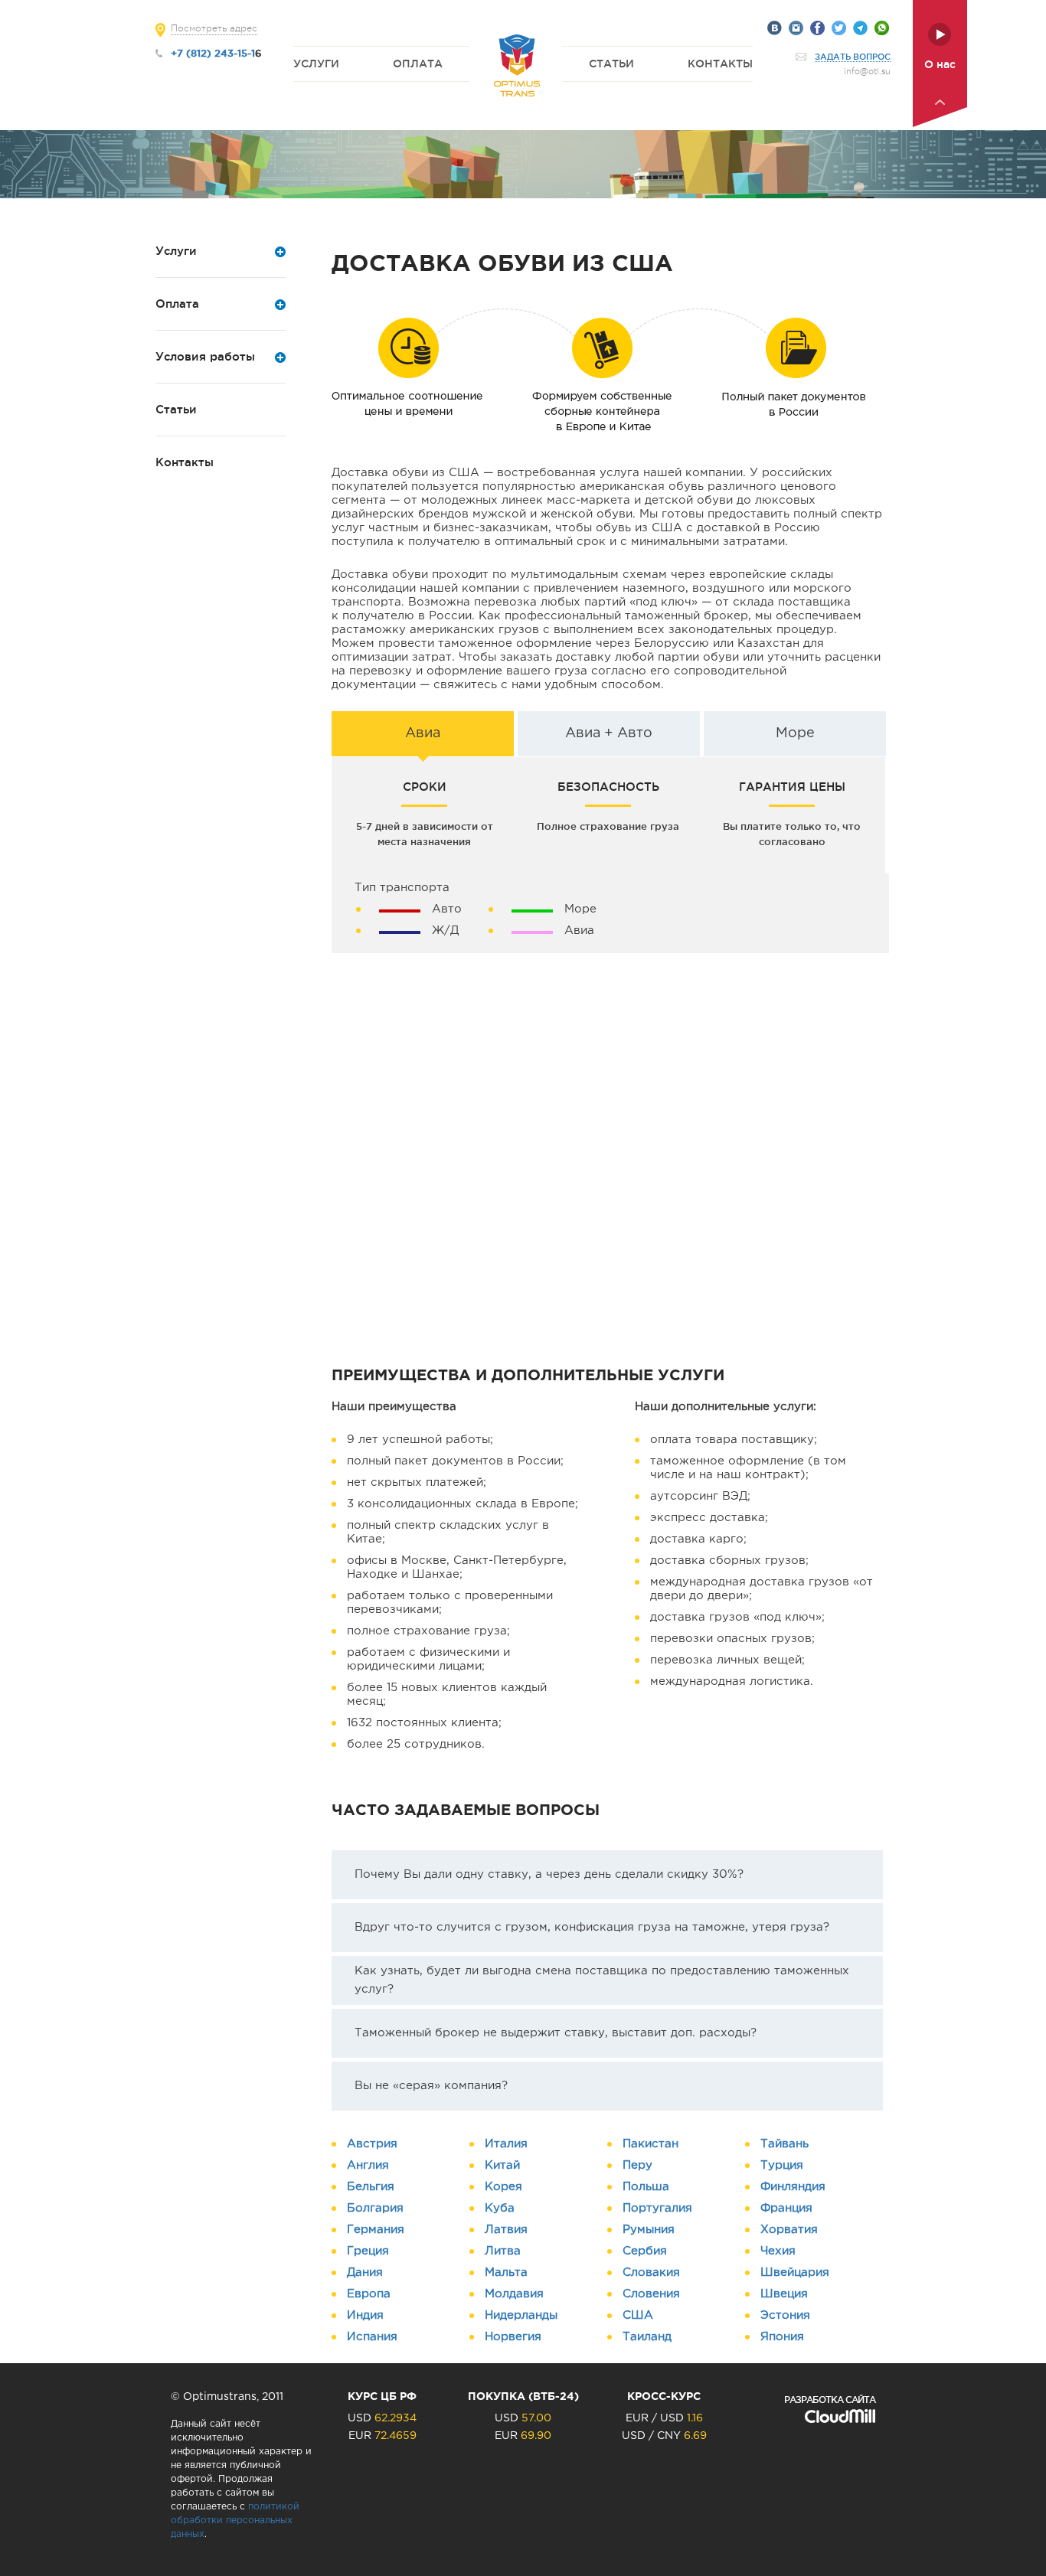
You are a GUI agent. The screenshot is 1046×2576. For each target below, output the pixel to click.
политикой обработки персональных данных (235, 2520)
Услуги (316, 64)
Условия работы (205, 356)
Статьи (611, 64)
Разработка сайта (830, 2400)
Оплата (418, 64)
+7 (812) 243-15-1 (213, 53)
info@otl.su (867, 72)
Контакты (720, 64)
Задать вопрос (853, 57)
